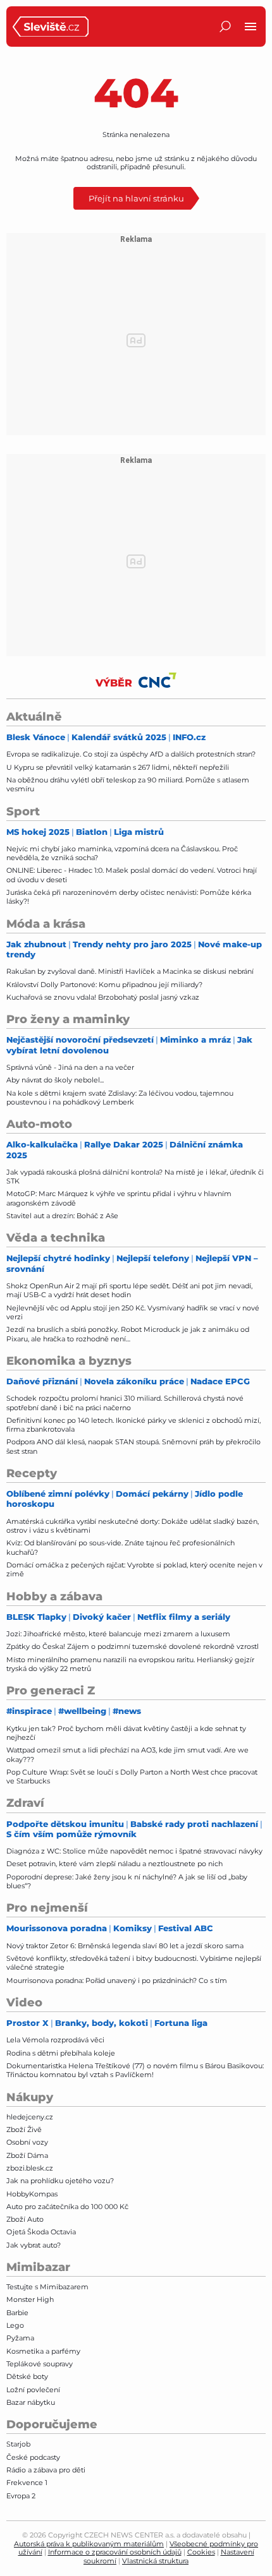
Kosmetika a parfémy (43, 2351)
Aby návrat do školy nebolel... (55, 1080)
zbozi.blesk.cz (30, 2168)
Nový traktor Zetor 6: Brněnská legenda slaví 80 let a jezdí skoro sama (125, 1946)
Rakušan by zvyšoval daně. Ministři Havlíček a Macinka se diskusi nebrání (130, 971)
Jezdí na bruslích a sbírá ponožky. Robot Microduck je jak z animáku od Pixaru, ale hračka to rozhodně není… (128, 1334)
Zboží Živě (24, 2130)
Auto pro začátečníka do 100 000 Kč (67, 2207)
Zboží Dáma (27, 2155)
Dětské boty (27, 2376)
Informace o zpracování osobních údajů (115, 2552)
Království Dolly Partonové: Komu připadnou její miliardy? (104, 985)
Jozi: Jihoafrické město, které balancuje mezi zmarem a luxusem (118, 1634)
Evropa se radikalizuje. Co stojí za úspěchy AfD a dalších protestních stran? (131, 754)
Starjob (18, 2444)
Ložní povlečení (33, 2390)
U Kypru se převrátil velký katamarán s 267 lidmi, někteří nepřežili (118, 767)
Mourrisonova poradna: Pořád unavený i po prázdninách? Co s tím (117, 1980)
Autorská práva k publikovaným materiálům (89, 2544)
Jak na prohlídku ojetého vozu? (60, 2181)
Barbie (17, 2313)
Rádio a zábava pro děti (46, 2470)
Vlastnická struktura (155, 2561)
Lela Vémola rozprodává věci (55, 2040)
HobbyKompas (32, 2194)
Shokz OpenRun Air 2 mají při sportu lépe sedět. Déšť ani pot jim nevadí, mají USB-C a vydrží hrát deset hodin (129, 1290)
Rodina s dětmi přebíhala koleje (61, 2053)
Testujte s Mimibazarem (47, 2287)
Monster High (30, 2299)
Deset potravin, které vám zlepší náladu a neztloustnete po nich (114, 1864)
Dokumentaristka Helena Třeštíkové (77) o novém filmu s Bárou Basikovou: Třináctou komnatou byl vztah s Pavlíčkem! (135, 2070)
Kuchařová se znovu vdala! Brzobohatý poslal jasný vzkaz (103, 997)
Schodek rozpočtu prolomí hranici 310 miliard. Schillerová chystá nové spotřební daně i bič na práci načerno (125, 1403)
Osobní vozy (27, 2142)
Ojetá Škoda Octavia (41, 2232)
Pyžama (20, 2338)
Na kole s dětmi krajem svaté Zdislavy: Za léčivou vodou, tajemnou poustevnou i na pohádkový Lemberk (120, 1098)
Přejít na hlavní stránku (136, 198)
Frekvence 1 (27, 2483)
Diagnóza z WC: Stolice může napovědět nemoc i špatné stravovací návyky (134, 1851)
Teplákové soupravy (40, 2364)
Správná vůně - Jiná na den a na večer (70, 1067)
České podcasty (33, 2457)
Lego (15, 2325)
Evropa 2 (21, 2496)
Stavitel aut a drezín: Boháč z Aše (62, 1216)
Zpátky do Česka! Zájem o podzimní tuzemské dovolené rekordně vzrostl (133, 1646)
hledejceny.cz (30, 2117)
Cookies (201, 2552)
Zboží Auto (25, 2219)
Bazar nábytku (31, 2402)
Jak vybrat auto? (34, 2245)
